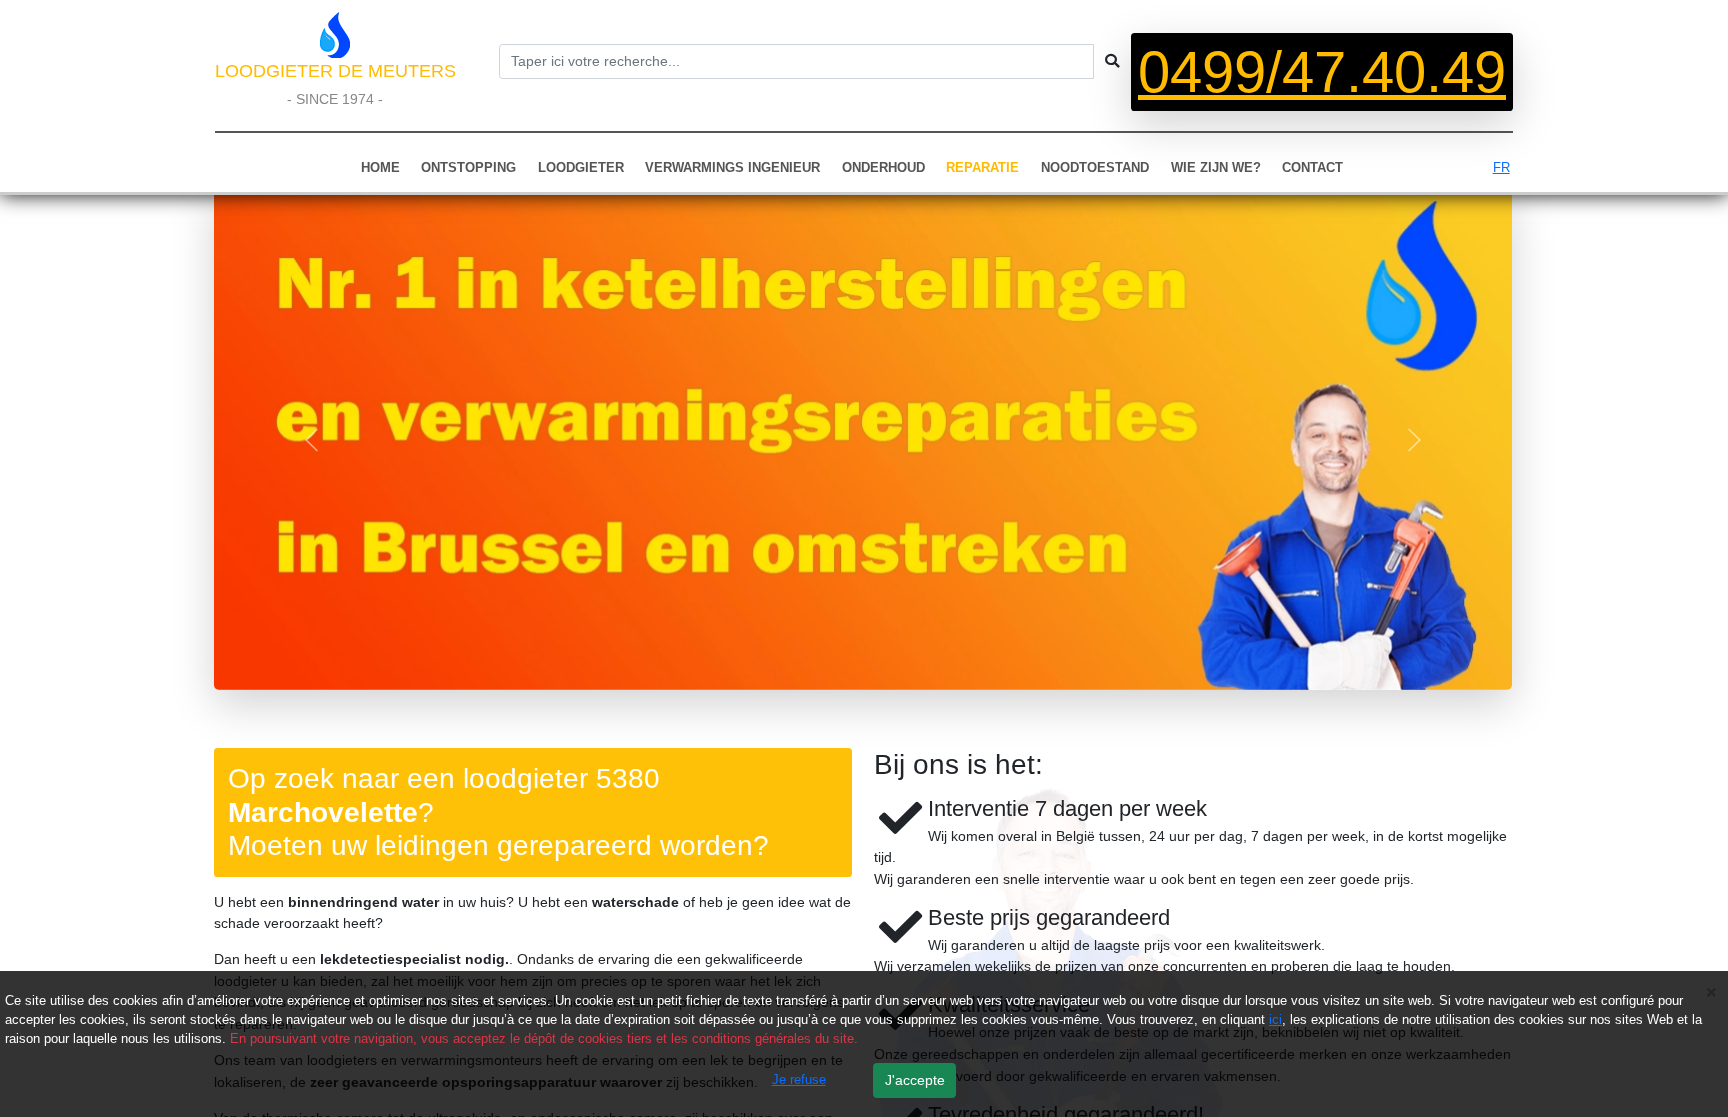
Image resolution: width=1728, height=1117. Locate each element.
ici (1275, 1019)
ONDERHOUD (883, 167)
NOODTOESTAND (1095, 167)
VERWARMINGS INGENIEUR (732, 167)
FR (1501, 167)
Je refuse (799, 1079)
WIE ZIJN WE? (1216, 167)
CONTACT (1312, 167)
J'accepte (915, 1080)
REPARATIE (982, 167)
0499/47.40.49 (1322, 72)
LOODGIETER (581, 167)
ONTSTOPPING (468, 167)
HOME (380, 167)
